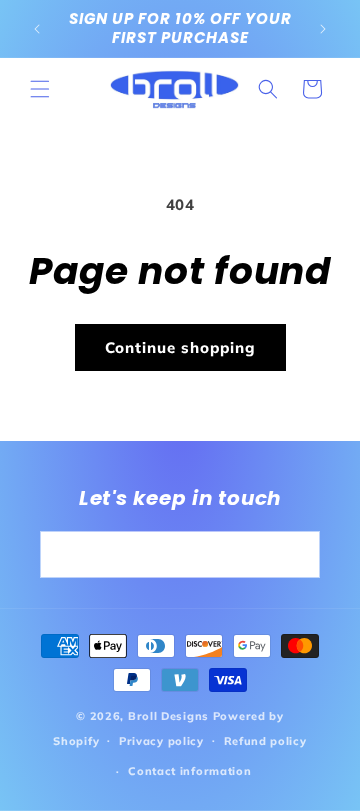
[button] (40, 89)
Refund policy (265, 741)
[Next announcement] (323, 29)
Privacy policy (161, 741)
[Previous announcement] (37, 29)
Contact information (189, 771)
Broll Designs (168, 716)
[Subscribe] (297, 554)
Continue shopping (180, 347)
